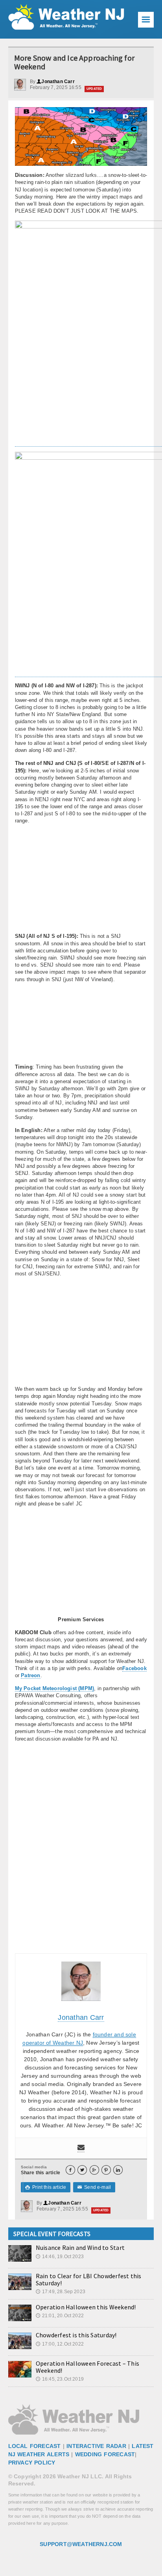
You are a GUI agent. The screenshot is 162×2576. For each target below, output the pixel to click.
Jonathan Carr (56, 82)
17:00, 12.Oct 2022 (60, 2344)
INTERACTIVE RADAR (96, 2446)
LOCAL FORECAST (35, 2446)
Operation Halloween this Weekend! (86, 2307)
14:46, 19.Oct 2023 (60, 2257)
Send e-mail (94, 2187)
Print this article (46, 2187)
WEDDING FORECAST (105, 2454)
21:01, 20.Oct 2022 (60, 2316)
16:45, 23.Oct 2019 (60, 2379)
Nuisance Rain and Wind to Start (80, 2248)
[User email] (81, 2148)
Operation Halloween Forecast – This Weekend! (87, 2367)
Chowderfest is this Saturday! (76, 2335)
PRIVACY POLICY (32, 2463)
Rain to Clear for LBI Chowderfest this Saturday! (89, 2279)
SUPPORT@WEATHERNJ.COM (81, 2544)
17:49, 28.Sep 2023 (61, 2292)
